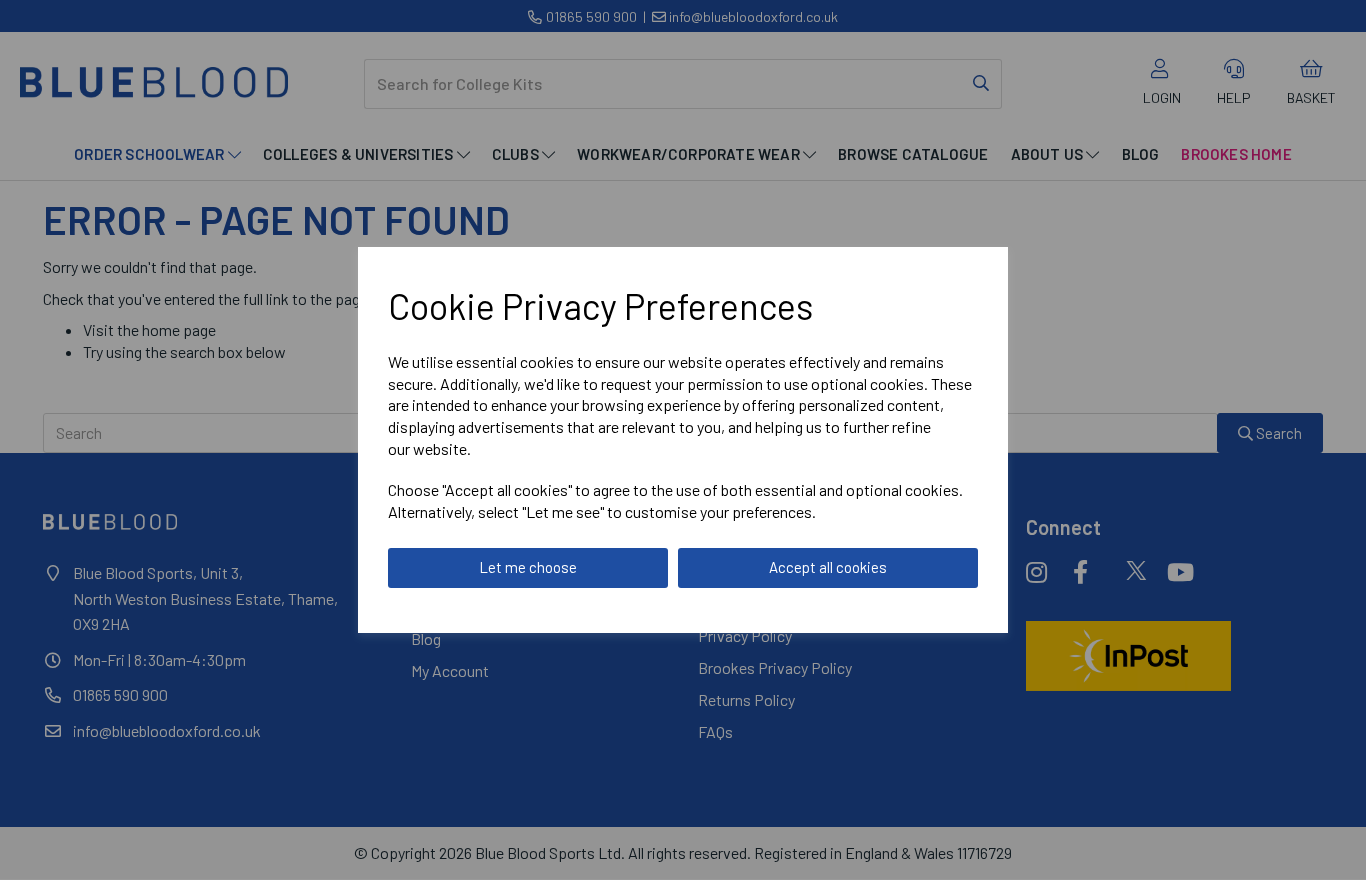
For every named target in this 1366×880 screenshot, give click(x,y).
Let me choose (528, 567)
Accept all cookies (828, 567)
